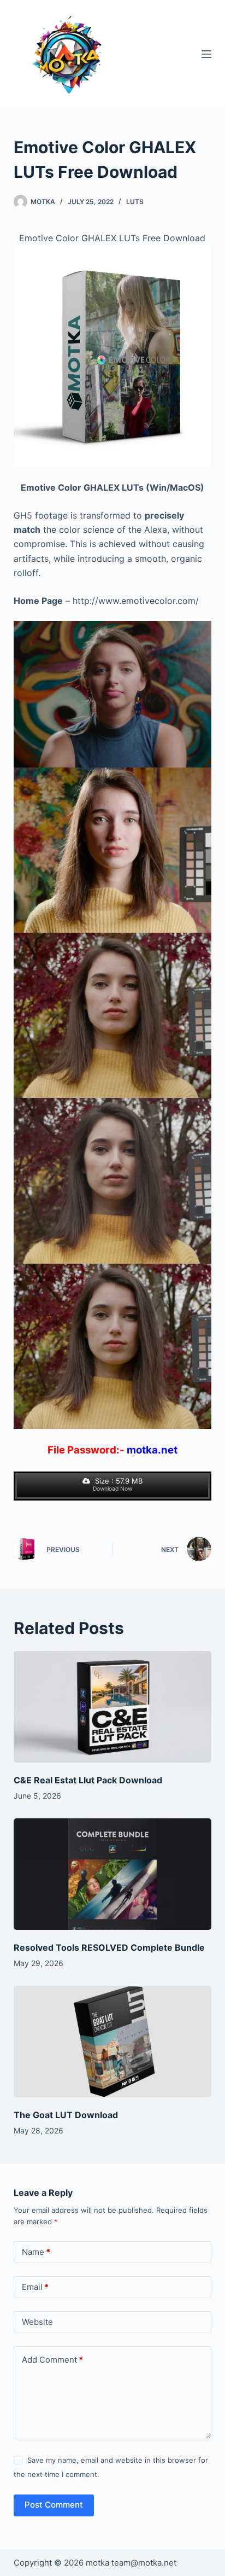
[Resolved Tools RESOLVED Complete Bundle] (113, 1874)
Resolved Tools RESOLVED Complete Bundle (109, 1947)
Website (37, 2322)
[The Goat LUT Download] (113, 2042)
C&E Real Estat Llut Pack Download (88, 1780)
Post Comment (54, 2505)
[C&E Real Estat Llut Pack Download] (113, 1707)
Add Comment (52, 2360)
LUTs (135, 202)
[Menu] (206, 54)
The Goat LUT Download (66, 2115)
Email (35, 2287)
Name (36, 2252)
